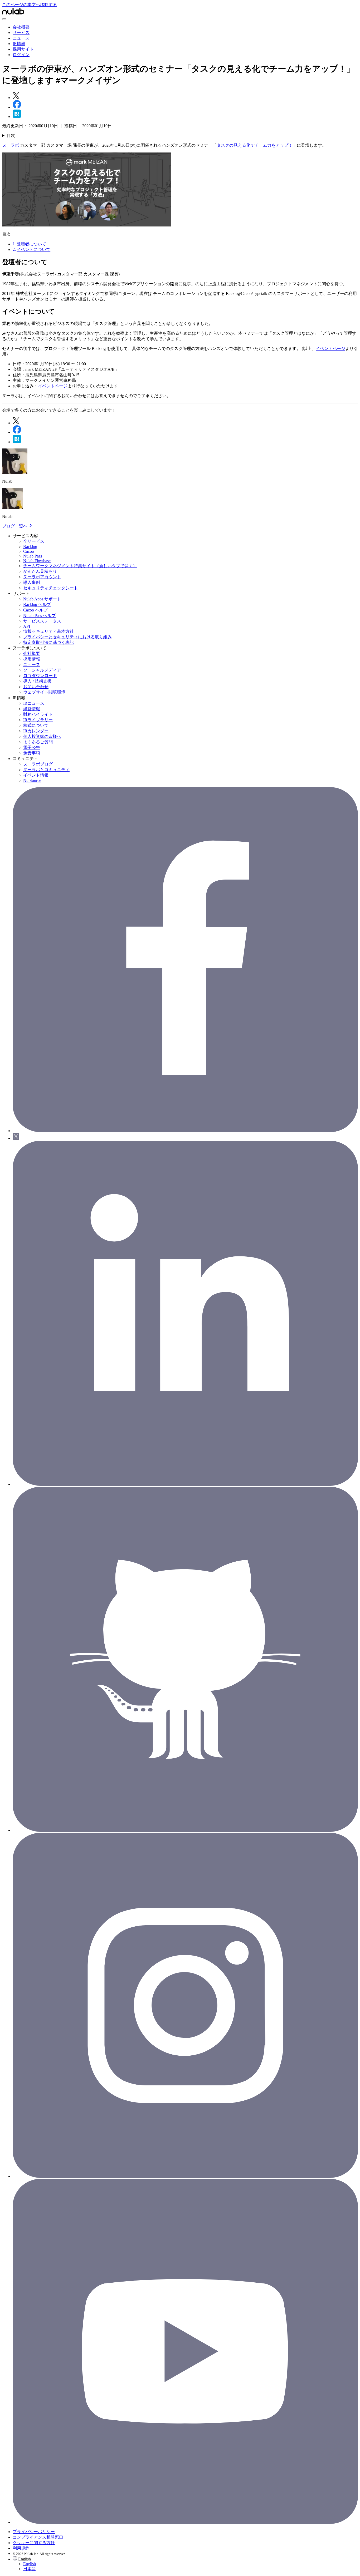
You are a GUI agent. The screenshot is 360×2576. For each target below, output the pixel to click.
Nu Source (32, 780)
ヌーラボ (11, 145)
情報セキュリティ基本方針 (48, 631)
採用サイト (23, 49)
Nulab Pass (33, 556)
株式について (36, 725)
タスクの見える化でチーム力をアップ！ (255, 145)
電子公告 (32, 747)
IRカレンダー (36, 731)
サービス (21, 33)
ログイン (21, 55)
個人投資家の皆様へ (42, 736)
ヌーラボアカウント (42, 577)
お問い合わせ (36, 687)
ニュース (21, 38)
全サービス (34, 541)
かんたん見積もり (40, 571)
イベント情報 (36, 775)
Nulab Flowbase (37, 561)
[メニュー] (4, 19)
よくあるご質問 (38, 742)
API (27, 626)
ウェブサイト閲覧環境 (44, 692)
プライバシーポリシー (34, 2532)
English (30, 2564)
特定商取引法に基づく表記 (48, 642)
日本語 (30, 2569)
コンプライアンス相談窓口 (38, 2537)
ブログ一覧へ (15, 526)
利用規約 (21, 2548)
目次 (11, 135)
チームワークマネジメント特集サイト (80, 566)
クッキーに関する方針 (34, 2543)
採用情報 (32, 659)
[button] (185, 2564)
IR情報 (19, 44)
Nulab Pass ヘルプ (39, 616)
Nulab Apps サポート (42, 599)
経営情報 (32, 709)
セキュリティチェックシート (51, 588)
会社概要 (21, 27)
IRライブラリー (38, 720)
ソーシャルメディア (42, 670)
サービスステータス (42, 621)
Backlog (30, 547)
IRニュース (34, 703)
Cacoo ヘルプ (35, 610)
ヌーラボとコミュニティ (46, 770)
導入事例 (32, 582)
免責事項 (32, 753)
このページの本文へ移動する (30, 5)
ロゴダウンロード (40, 676)
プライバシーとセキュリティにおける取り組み (67, 637)
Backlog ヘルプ (37, 604)
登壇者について (31, 244)
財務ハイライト (38, 714)
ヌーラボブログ (38, 764)
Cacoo (29, 551)
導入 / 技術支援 (37, 681)
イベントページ (330, 349)
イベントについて (33, 250)
